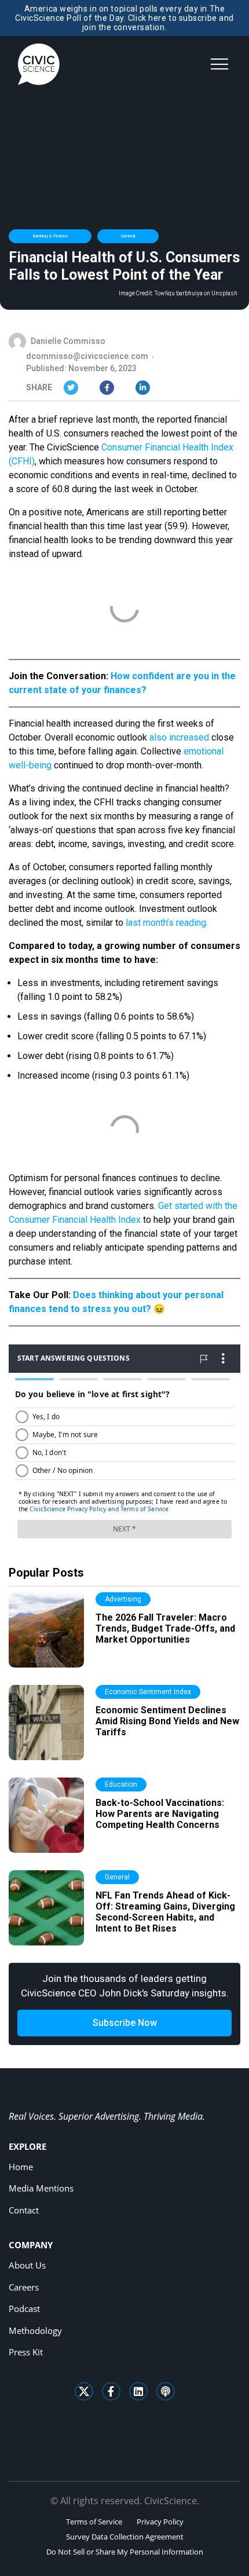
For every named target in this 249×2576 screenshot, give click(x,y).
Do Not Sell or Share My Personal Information (125, 2552)
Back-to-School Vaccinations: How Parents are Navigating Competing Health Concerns (160, 1814)
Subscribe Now (125, 2023)
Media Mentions (41, 2188)
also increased (179, 737)
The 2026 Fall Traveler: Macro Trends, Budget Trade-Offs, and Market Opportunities (165, 1628)
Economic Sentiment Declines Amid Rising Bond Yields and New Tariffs (167, 1721)
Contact (24, 2210)
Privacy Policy (160, 2522)
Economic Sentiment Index (148, 1692)
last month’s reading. (167, 923)
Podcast (24, 2308)
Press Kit (26, 2352)
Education (121, 1784)
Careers (24, 2287)
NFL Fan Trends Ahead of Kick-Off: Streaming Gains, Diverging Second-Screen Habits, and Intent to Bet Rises (165, 1912)
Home (21, 2167)
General (128, 236)
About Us (27, 2265)
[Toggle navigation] (219, 64)
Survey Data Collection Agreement (125, 2537)
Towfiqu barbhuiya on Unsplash (196, 294)
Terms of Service (94, 2522)
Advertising (123, 1599)
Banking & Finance (50, 236)
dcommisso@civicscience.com (87, 356)
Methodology (35, 2331)
